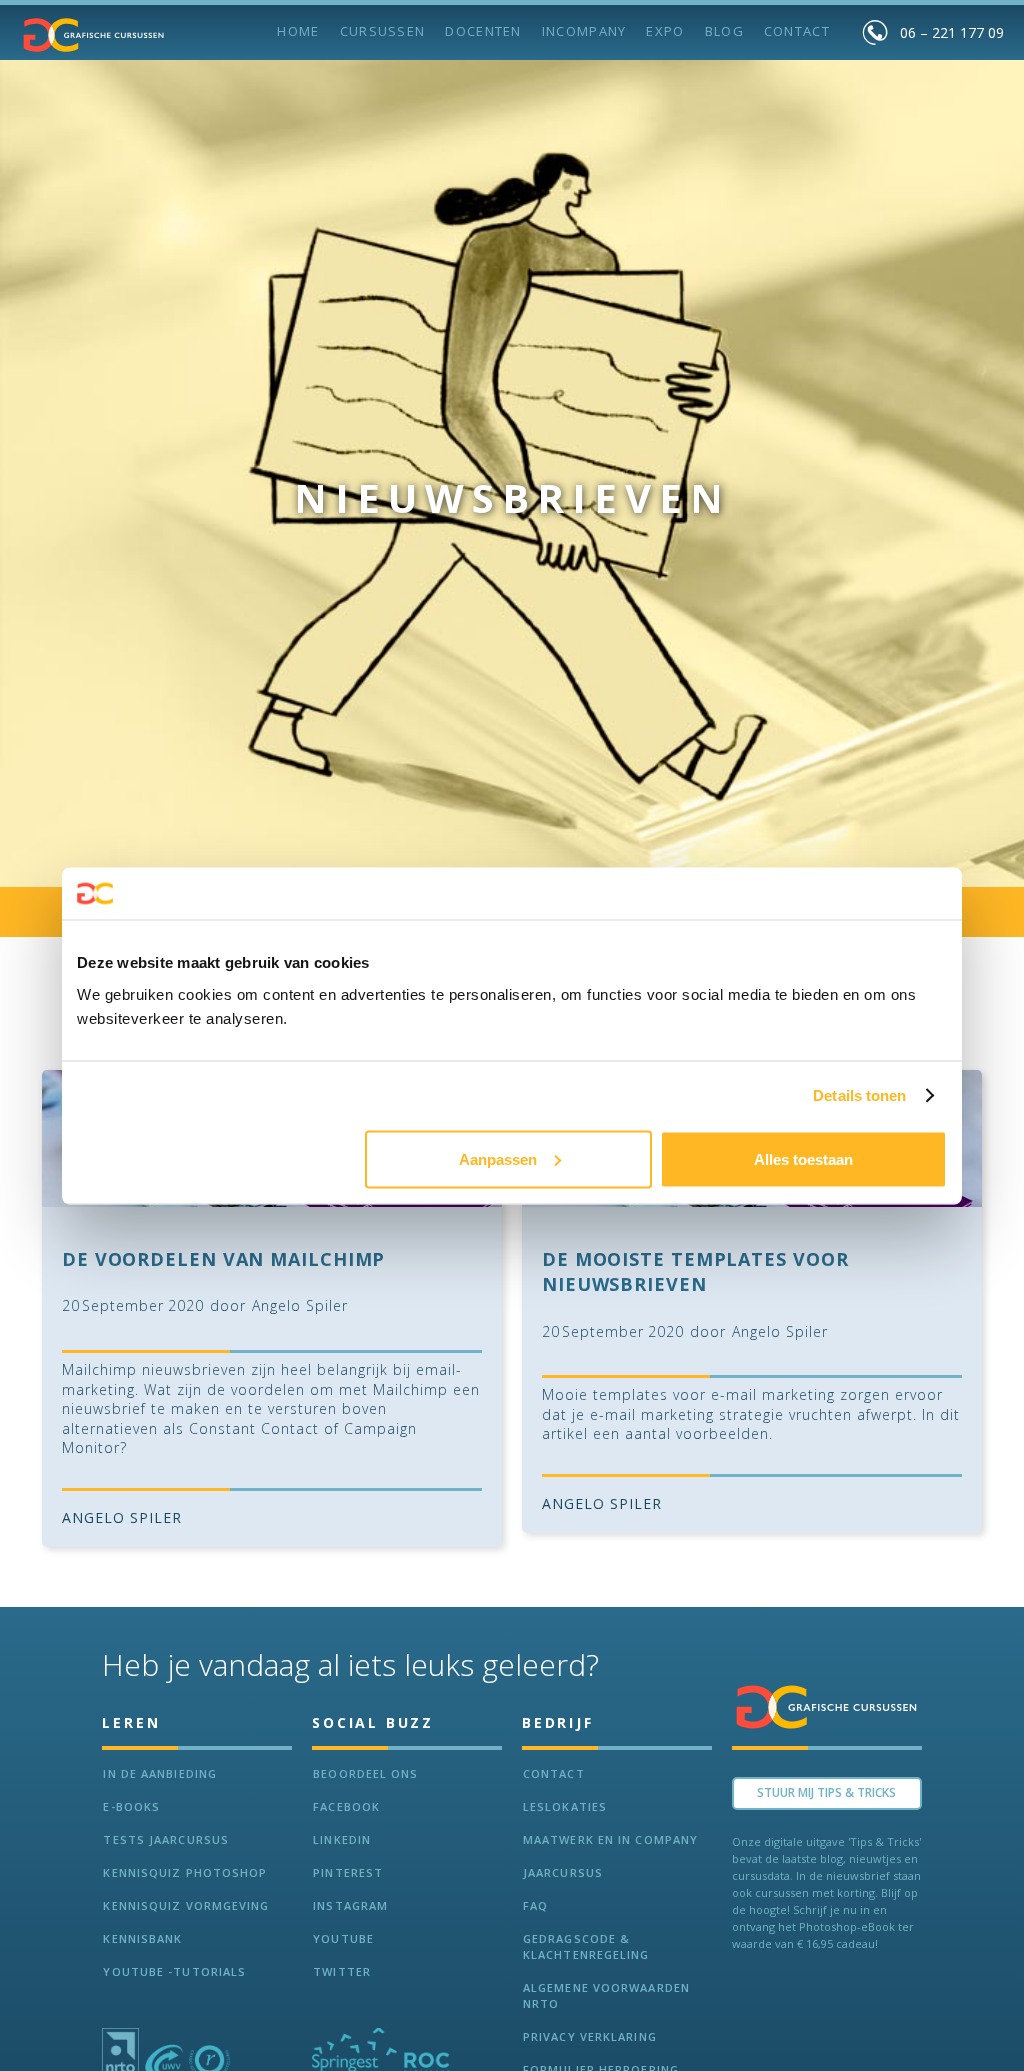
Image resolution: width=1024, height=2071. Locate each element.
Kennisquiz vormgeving (186, 1905)
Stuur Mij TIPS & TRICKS (826, 1792)
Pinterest (348, 1872)
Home (298, 31)
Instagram (350, 1905)
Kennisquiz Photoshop (185, 1872)
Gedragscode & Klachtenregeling (586, 1946)
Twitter (342, 1971)
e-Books (131, 1806)
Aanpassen (498, 1158)
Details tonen (859, 1095)
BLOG (724, 31)
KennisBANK (142, 1938)
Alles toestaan (803, 1158)
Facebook (346, 1806)
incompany (584, 31)
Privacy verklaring (590, 2036)
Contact (797, 31)
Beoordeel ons (365, 1773)
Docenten (483, 31)
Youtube (343, 1938)
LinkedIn (342, 1839)
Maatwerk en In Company (610, 1839)
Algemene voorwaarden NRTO (606, 1995)
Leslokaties (565, 1806)
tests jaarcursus (166, 1839)
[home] (94, 35)
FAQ (535, 1905)
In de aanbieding (160, 1773)
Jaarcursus (563, 1872)
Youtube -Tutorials (174, 1971)
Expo (665, 31)
